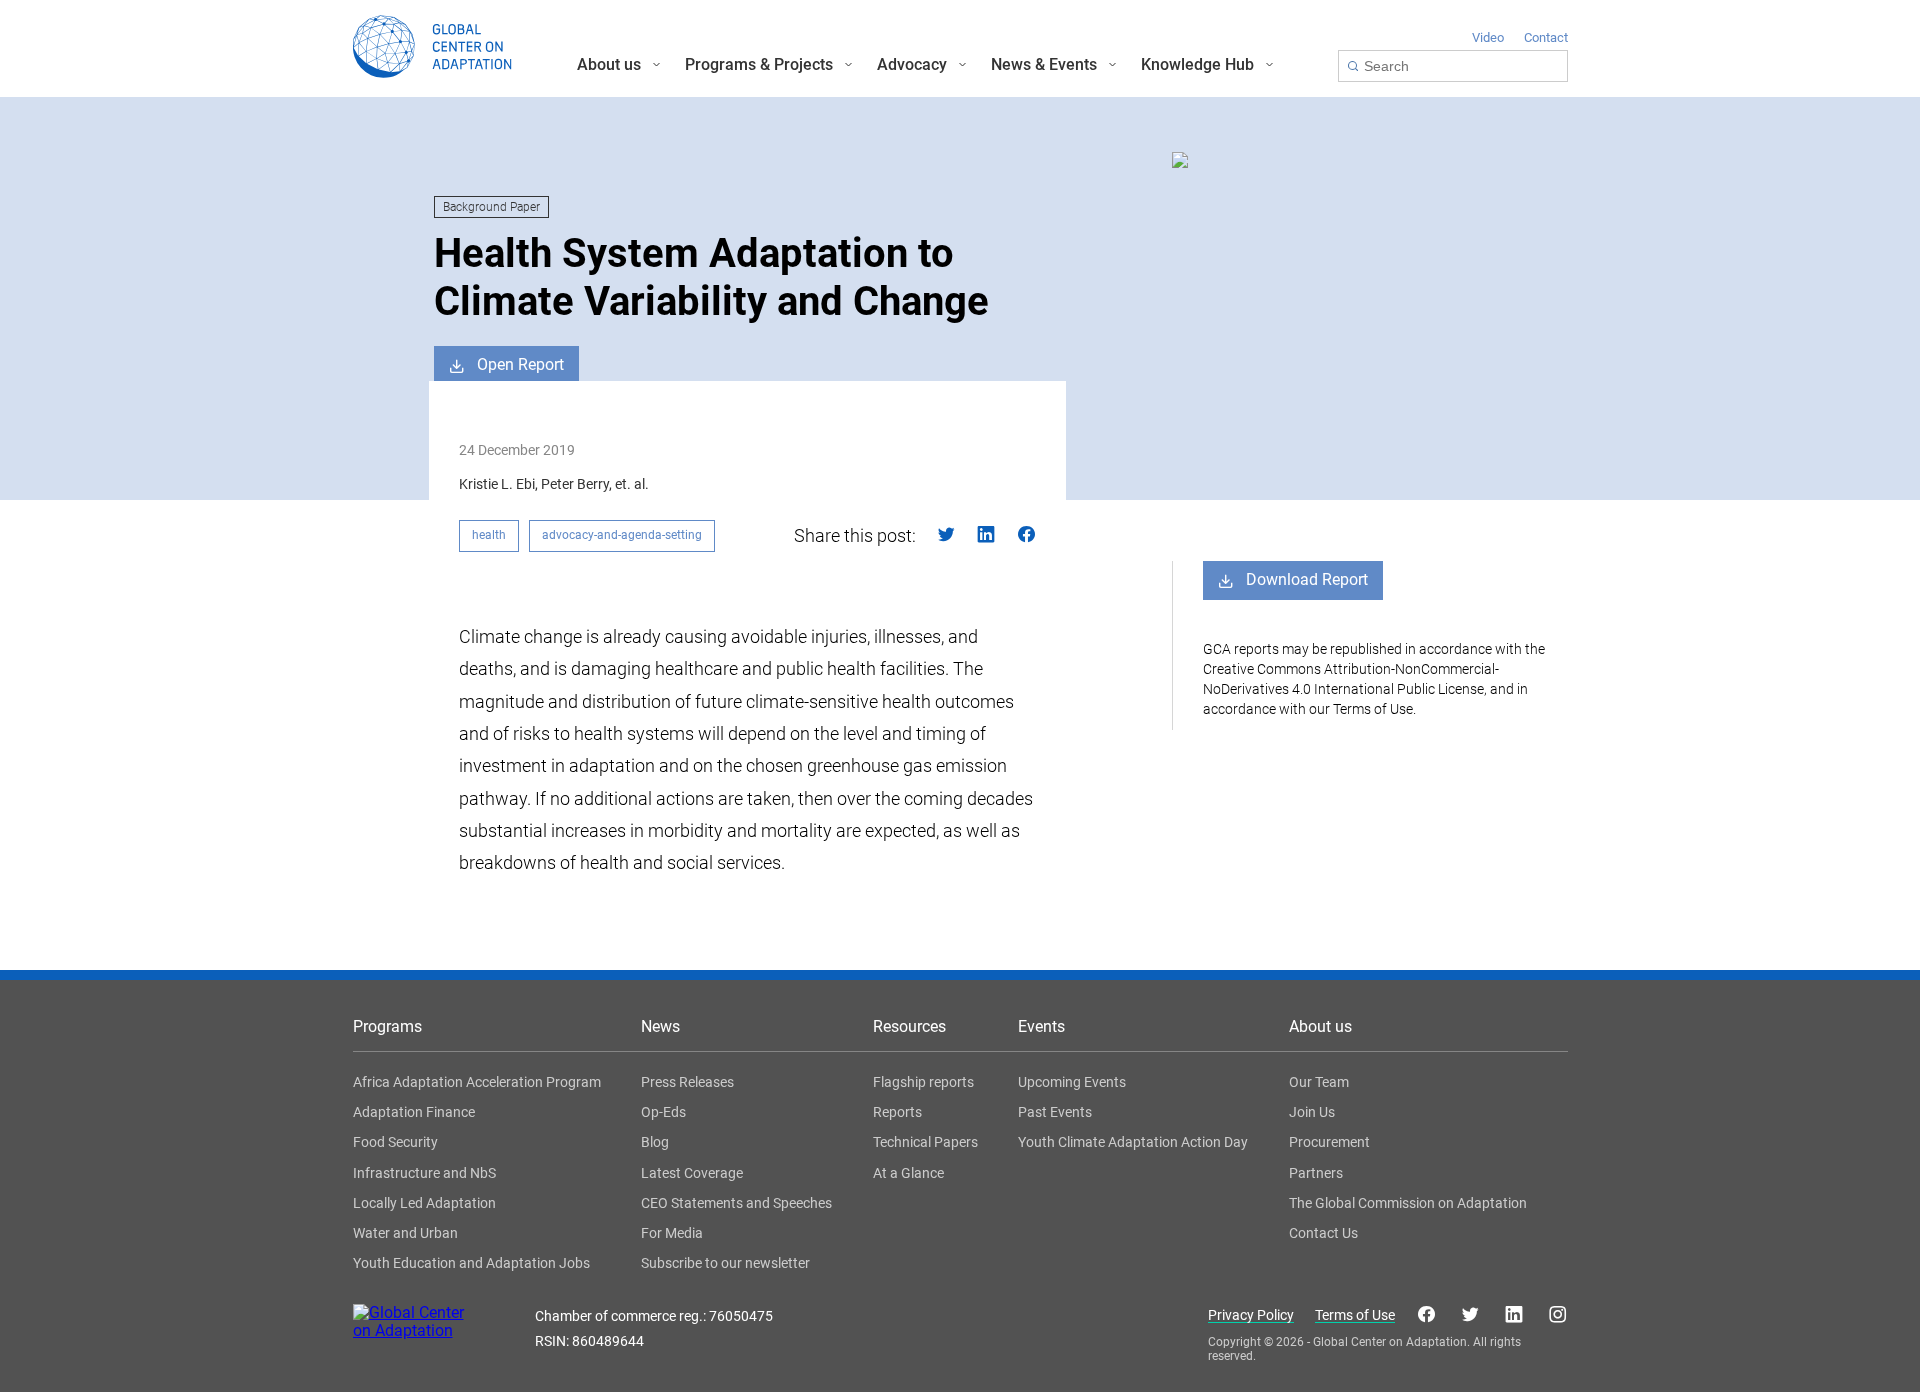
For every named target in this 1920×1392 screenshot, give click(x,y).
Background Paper (491, 207)
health (489, 535)
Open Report (520, 364)
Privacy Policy (1251, 1315)
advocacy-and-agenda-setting (622, 535)
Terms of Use (1355, 1315)
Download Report (1307, 579)
